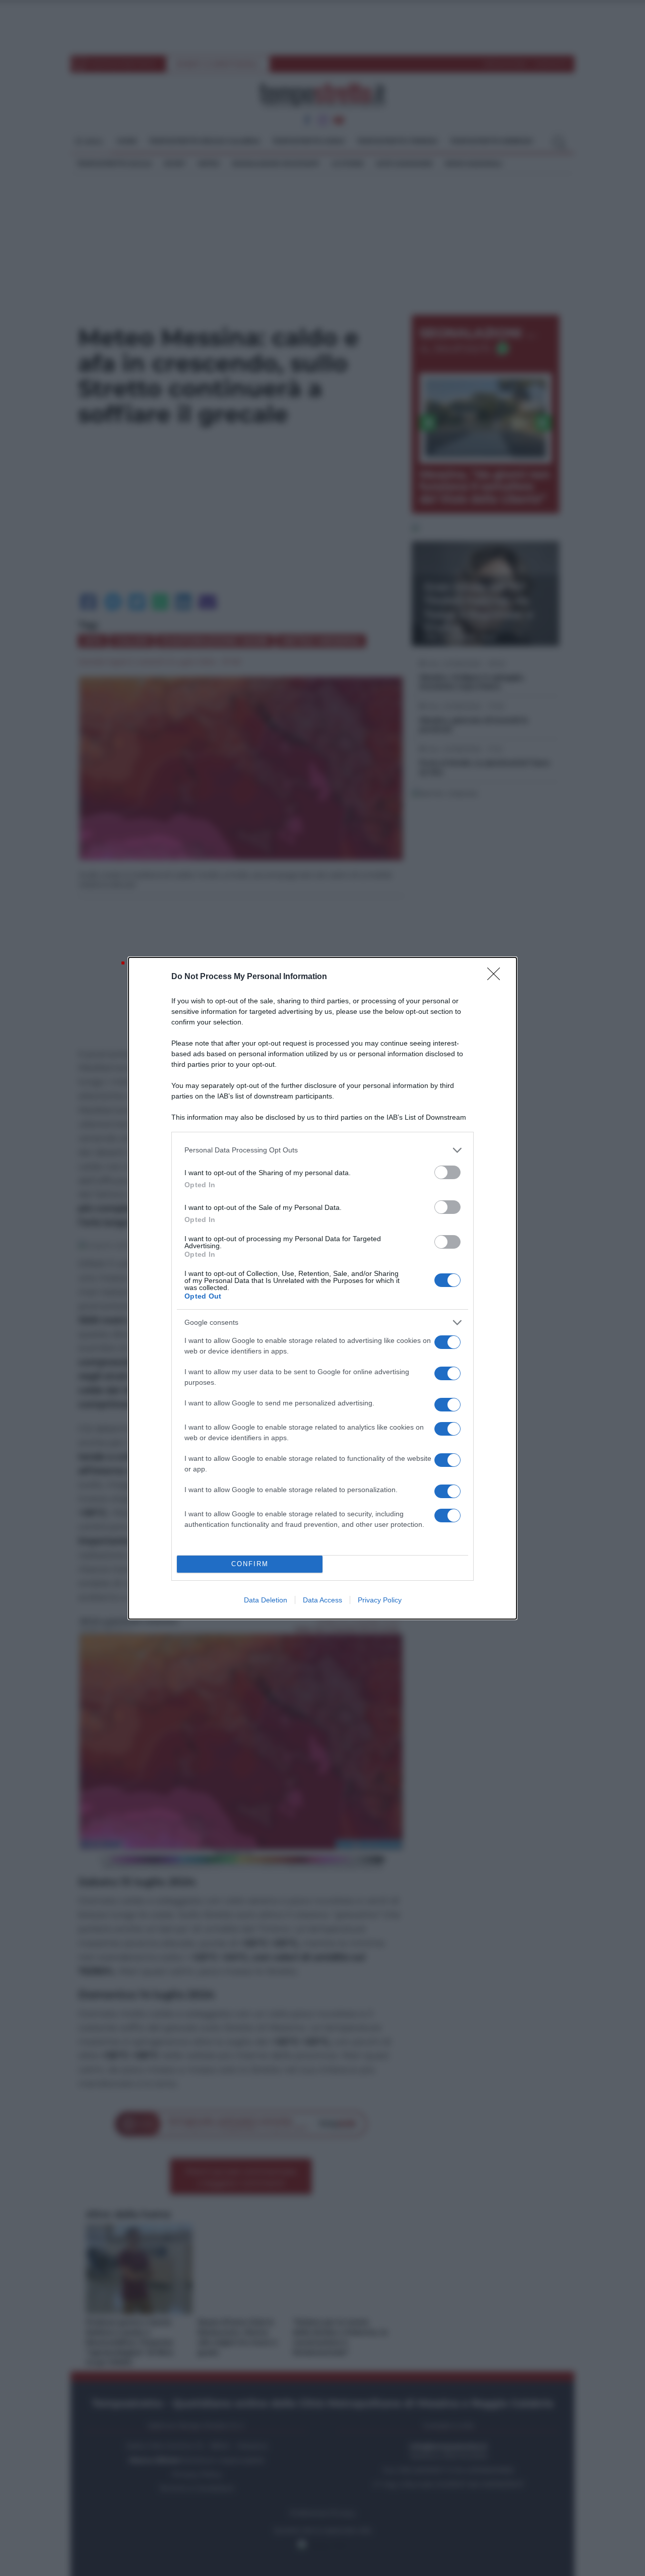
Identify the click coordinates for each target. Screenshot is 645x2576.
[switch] (447, 1172)
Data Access (322, 1600)
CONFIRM (250, 1564)
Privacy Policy (380, 1600)
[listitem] (322, 1150)
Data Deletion (266, 1600)
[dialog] (322, 1288)
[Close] (497, 977)
